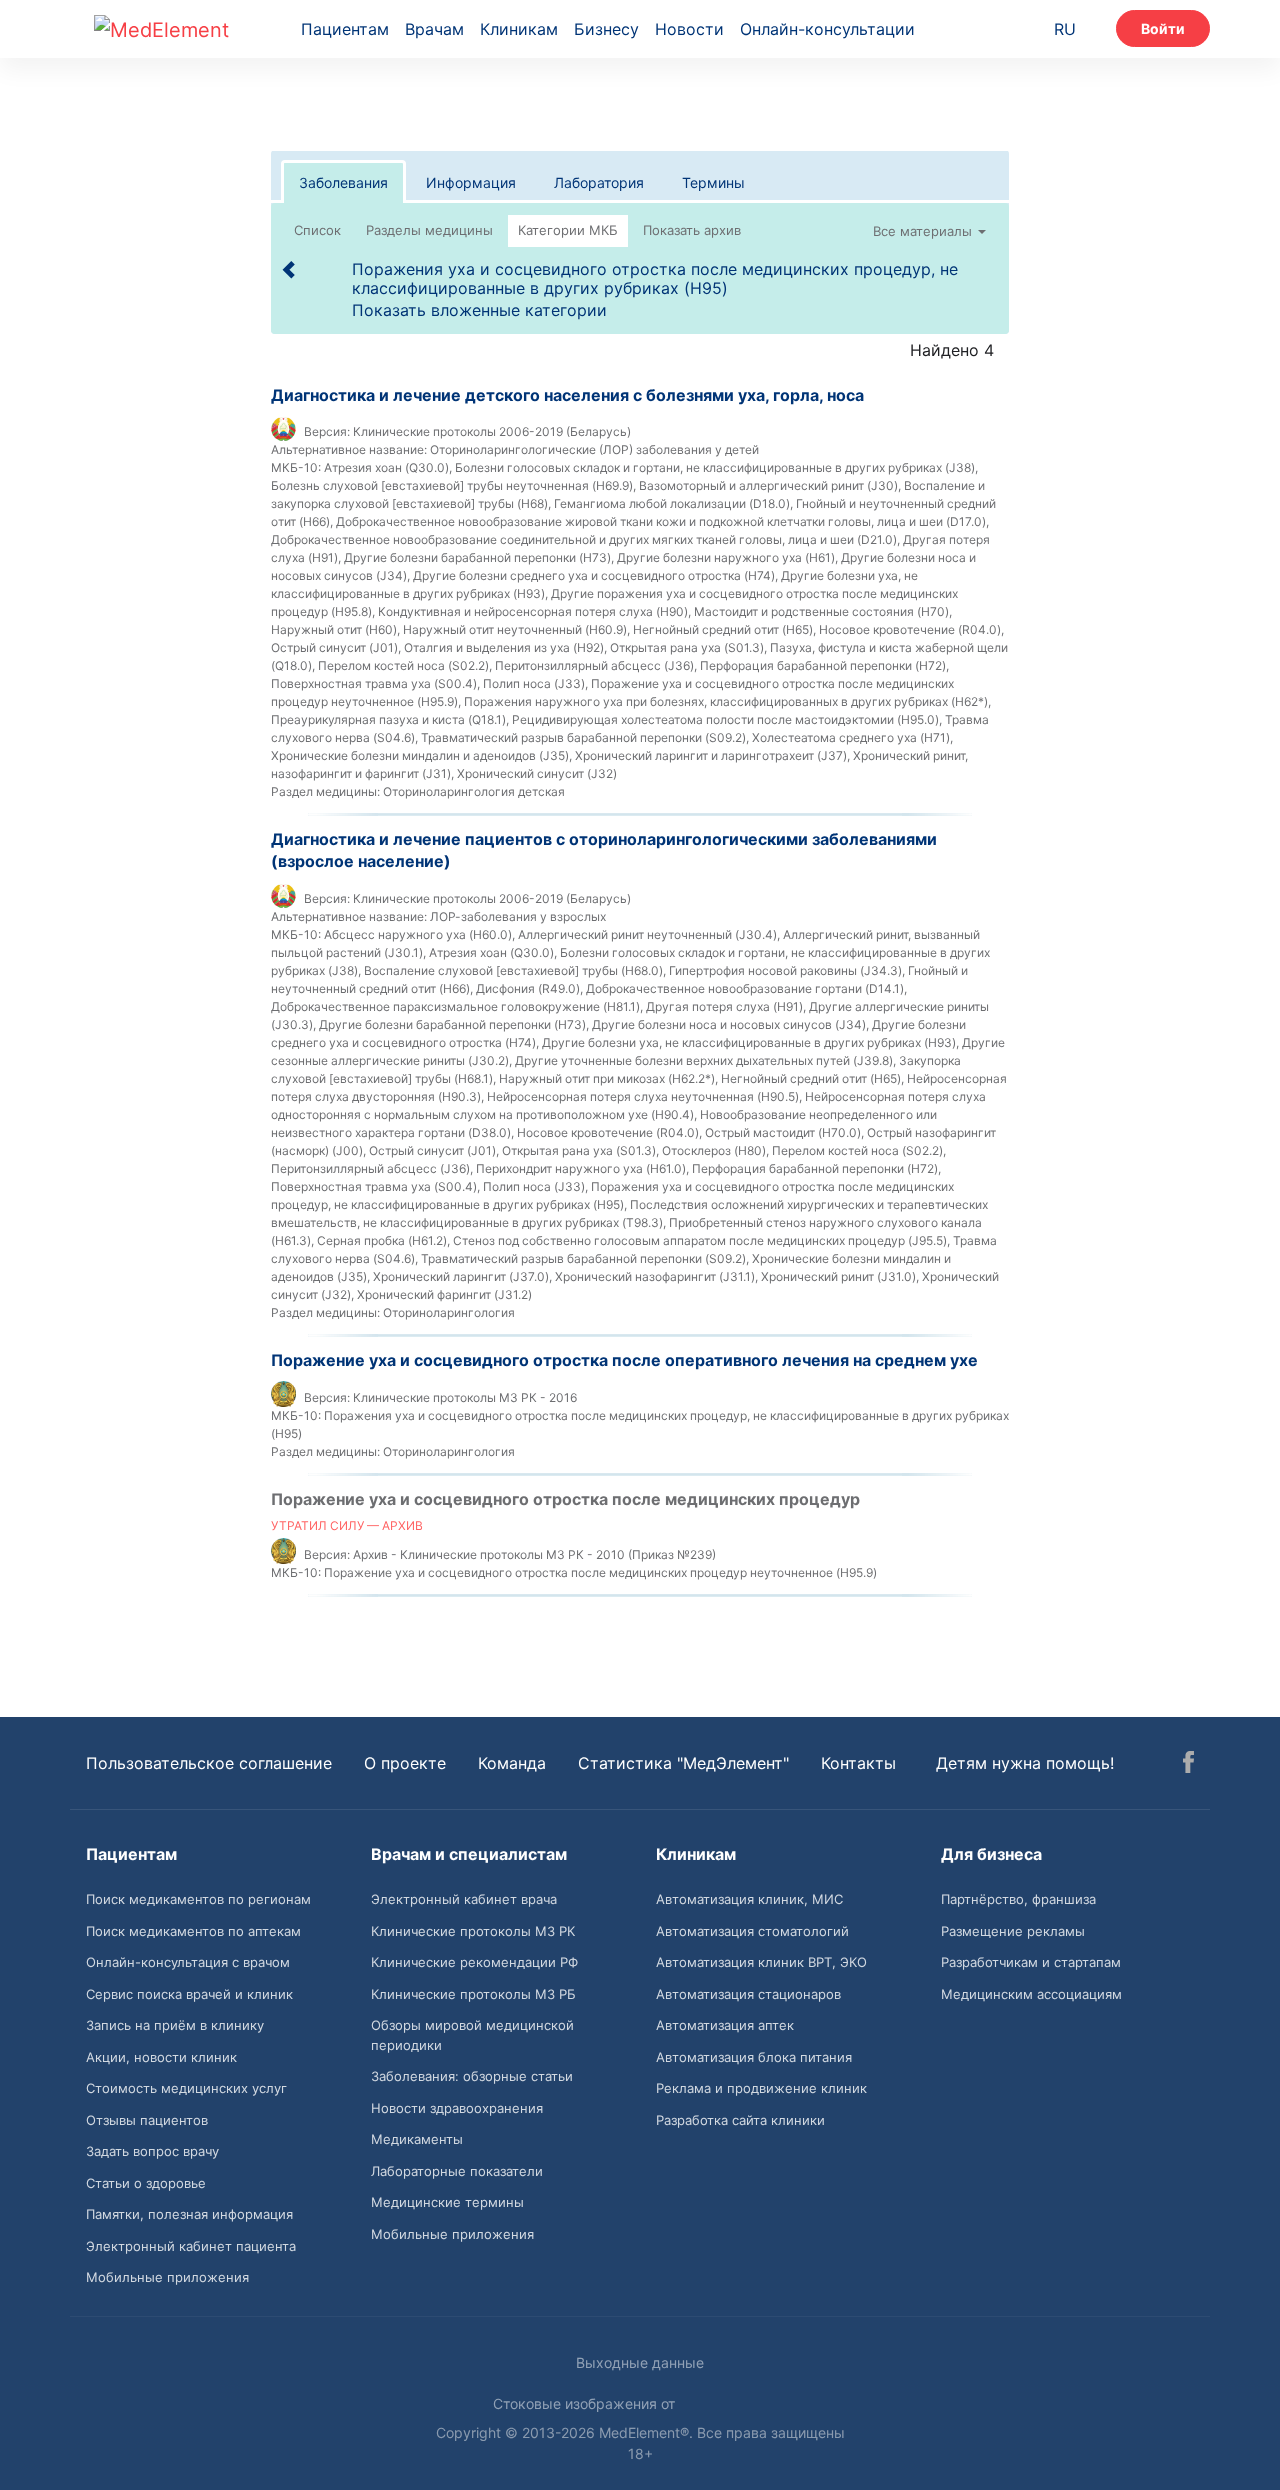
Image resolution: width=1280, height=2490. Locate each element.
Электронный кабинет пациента (191, 2246)
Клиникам (519, 29)
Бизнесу (606, 29)
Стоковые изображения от (586, 2403)
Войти (1163, 28)
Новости (689, 29)
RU (1065, 29)
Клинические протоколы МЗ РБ (473, 1994)
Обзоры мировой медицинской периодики (472, 2035)
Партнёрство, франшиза (1018, 1899)
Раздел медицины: (325, 791)
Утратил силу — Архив (347, 1525)
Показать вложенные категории (479, 310)
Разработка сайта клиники (740, 2120)
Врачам (434, 29)
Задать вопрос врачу (152, 2151)
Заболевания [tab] (343, 182)
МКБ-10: (296, 467)
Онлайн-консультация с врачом (188, 1962)
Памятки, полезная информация (189, 2214)
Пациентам (345, 29)
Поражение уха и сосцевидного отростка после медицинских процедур (565, 1499)
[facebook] (1188, 1765)
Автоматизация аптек (725, 2025)
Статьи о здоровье (146, 2183)
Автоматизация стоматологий (752, 1931)
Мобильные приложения (167, 2277)
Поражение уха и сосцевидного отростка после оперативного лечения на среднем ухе (624, 1360)
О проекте (405, 1763)
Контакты (858, 1763)
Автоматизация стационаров (748, 1994)
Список (317, 230)
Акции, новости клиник (161, 2057)
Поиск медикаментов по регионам (198, 1899)
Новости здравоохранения (457, 2108)
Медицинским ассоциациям (1031, 1994)
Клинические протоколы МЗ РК (473, 1931)
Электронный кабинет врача (464, 1899)
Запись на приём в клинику (175, 2025)
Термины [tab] (713, 182)
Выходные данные (640, 2362)
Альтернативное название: (349, 449)
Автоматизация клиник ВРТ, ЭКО (761, 1962)
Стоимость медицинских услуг (186, 2088)
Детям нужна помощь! (1025, 1763)
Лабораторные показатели (457, 2171)
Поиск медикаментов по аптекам (193, 1931)
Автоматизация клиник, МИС (749, 1899)
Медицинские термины (447, 2202)
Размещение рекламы (1013, 1931)
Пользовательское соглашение (209, 1763)
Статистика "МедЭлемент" (683, 1763)
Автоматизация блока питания (754, 2057)
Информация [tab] (471, 182)
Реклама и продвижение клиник (761, 2088)
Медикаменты (417, 2139)
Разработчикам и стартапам (1031, 1962)
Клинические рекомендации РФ (474, 1962)
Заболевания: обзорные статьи (472, 2076)
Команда (512, 1763)
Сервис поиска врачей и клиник (189, 1994)
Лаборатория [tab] (599, 182)
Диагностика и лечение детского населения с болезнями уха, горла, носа (567, 395)
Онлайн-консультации (827, 29)
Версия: (327, 431)
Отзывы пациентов (147, 2120)
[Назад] (290, 269)
